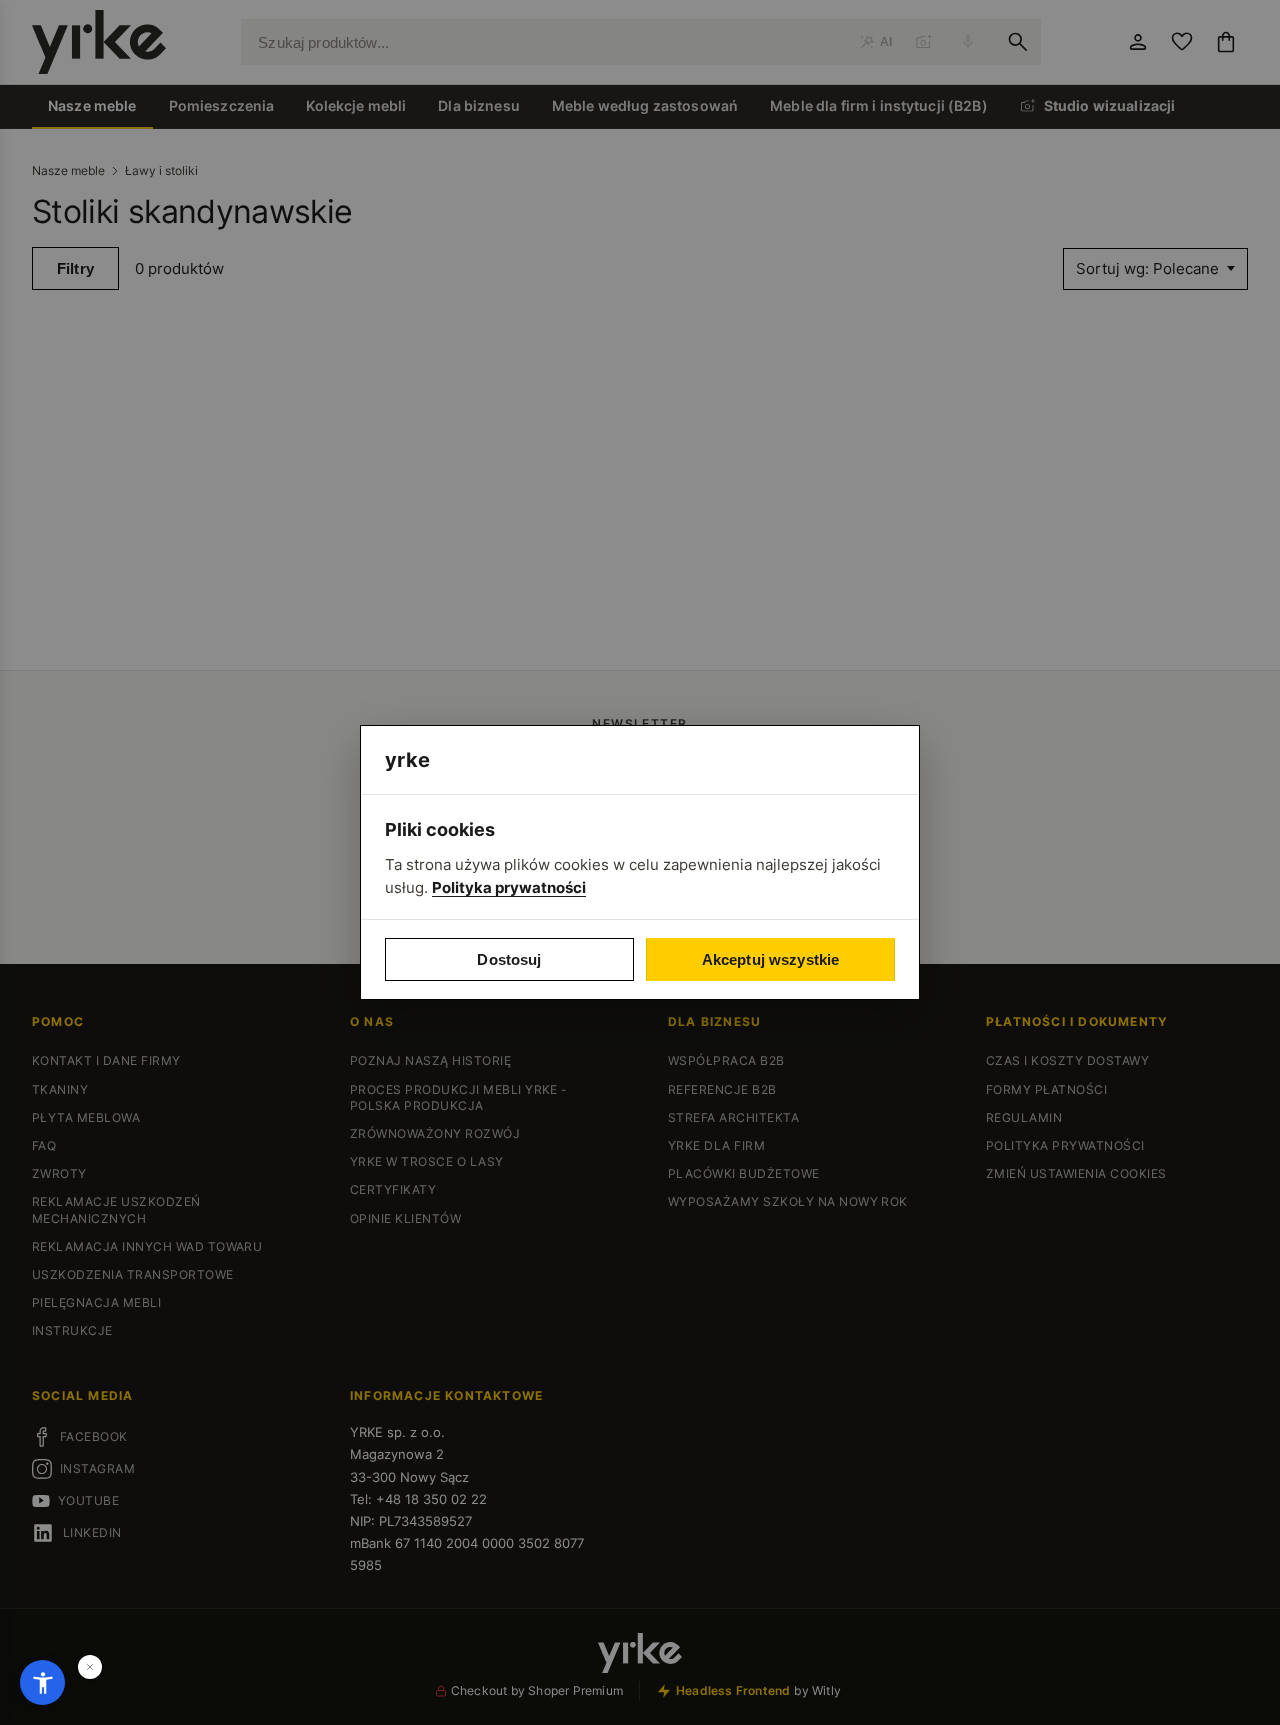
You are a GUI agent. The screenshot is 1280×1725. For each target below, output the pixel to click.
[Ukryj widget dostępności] (90, 1667)
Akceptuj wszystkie (771, 959)
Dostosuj (509, 959)
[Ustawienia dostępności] (42, 1682)
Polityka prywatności (509, 887)
